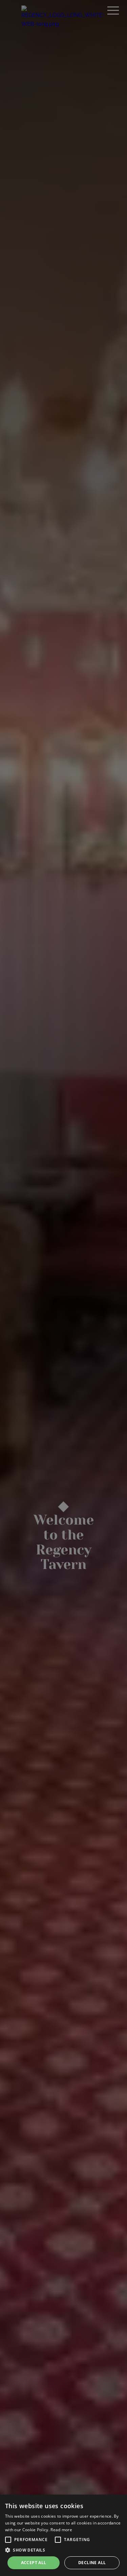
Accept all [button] (34, 2563)
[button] (8, 2540)
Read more (61, 2530)
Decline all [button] (92, 2563)
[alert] (63, 2535)
